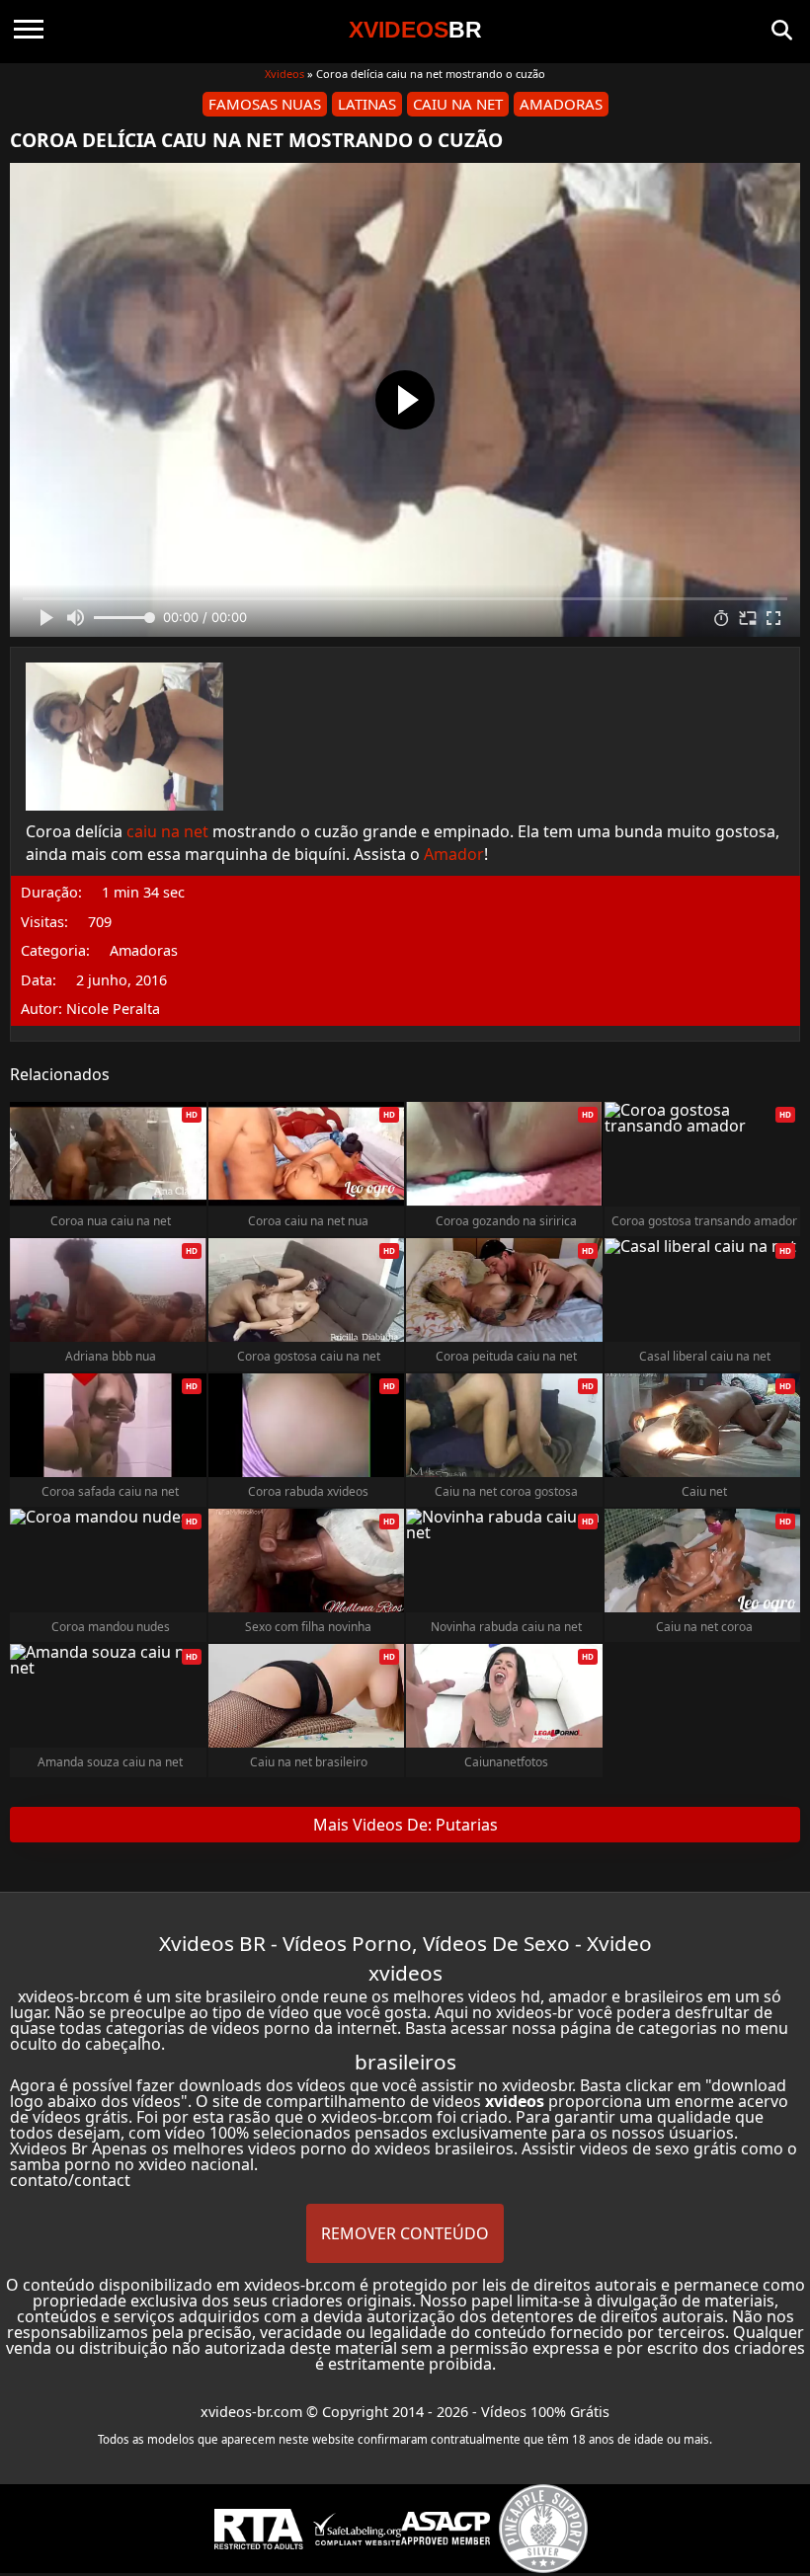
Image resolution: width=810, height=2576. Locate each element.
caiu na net (167, 831)
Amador (454, 854)
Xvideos (284, 74)
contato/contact (70, 2180)
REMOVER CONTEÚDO (405, 2233)
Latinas (367, 104)
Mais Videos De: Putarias (405, 1825)
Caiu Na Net (458, 104)
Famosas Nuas (265, 104)
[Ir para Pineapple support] (543, 2529)
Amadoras (561, 104)
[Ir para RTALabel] (259, 2529)
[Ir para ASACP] (445, 2529)
